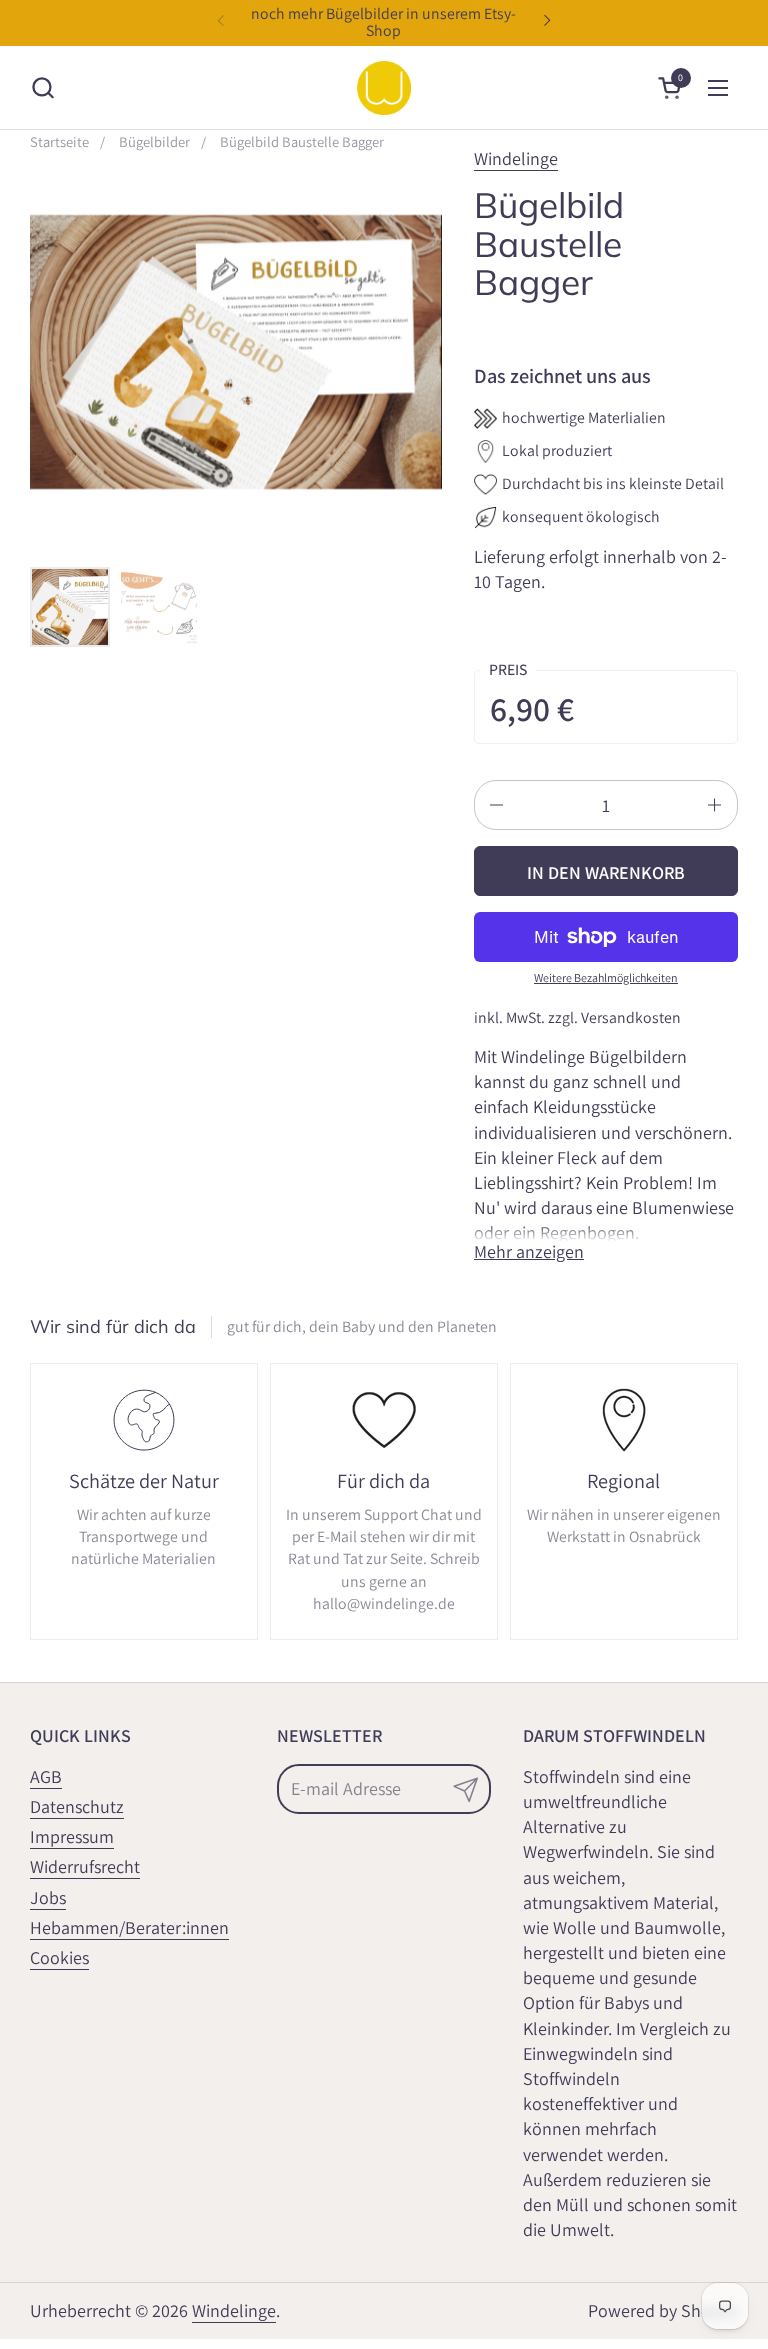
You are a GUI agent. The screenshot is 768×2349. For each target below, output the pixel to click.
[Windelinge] (384, 88)
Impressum (72, 1836)
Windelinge (516, 158)
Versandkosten (631, 1017)
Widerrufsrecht (85, 1866)
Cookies (59, 1957)
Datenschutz (77, 1806)
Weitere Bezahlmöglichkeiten (606, 977)
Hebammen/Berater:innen (129, 1927)
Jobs (48, 1897)
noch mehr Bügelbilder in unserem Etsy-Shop (383, 22)
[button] (42, 87)
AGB (46, 1776)
